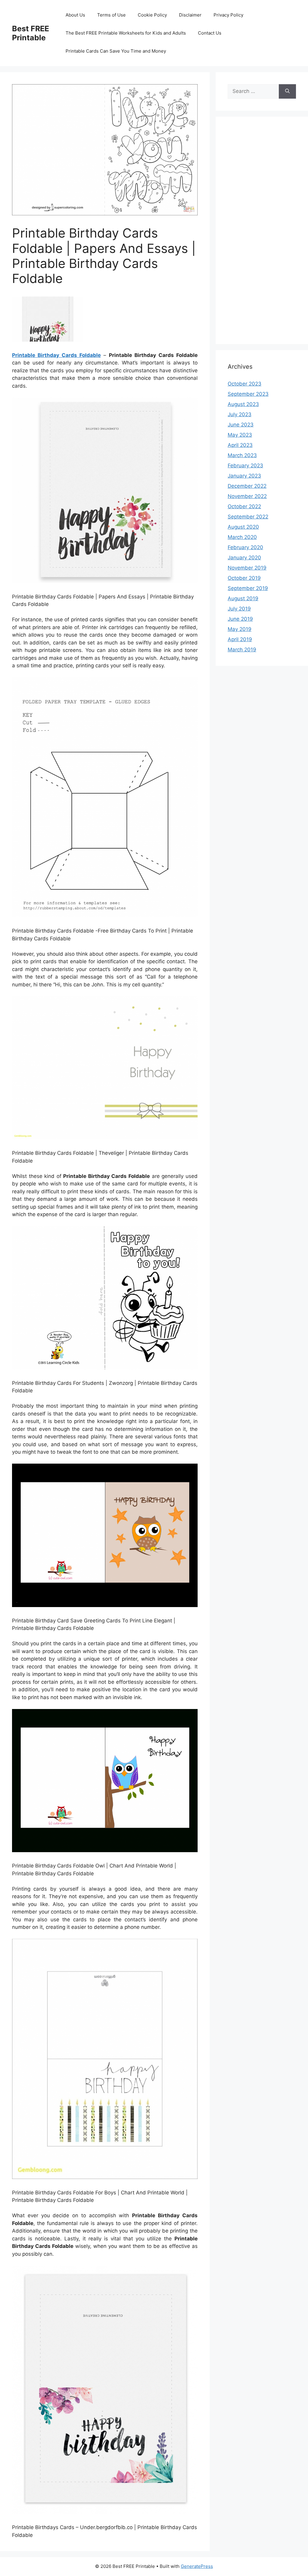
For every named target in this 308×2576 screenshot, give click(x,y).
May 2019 (240, 629)
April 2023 (240, 445)
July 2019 (239, 609)
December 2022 (247, 486)
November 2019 (247, 568)
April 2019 (240, 639)
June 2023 (241, 425)
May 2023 (240, 435)
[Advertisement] (262, 234)
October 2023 (245, 384)
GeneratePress (197, 2566)
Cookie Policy (152, 15)
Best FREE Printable (31, 33)
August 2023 (243, 404)
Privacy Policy (228, 15)
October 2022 (244, 506)
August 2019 (243, 598)
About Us (75, 15)
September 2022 (248, 517)
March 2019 (242, 650)
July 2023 (240, 414)
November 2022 (247, 496)
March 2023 (242, 455)
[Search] (287, 91)
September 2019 (248, 588)
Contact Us (210, 33)
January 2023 (244, 476)
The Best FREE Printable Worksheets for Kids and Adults (126, 33)
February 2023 (245, 466)
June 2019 (240, 619)
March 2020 (242, 537)
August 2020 (243, 527)
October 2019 (244, 578)
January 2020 (244, 558)
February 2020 (245, 547)
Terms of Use (111, 15)
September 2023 (248, 394)
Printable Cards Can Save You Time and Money (116, 51)
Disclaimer (190, 15)
